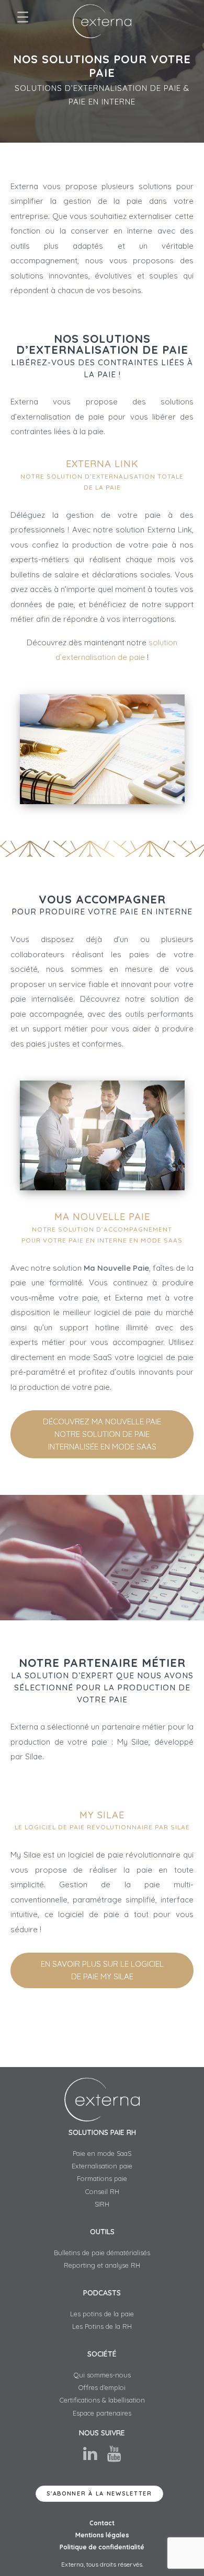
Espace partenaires (102, 2413)
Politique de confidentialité (102, 2547)
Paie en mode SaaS (102, 2153)
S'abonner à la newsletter (99, 2493)
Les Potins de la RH (102, 2326)
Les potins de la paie (102, 2314)
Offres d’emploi (102, 2387)
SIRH (102, 2204)
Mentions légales (102, 2535)
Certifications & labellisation (102, 2400)
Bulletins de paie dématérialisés (102, 2253)
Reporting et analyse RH (102, 2265)
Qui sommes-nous (102, 2375)
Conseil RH (102, 2191)
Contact (102, 2523)
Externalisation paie (102, 2166)
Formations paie (102, 2178)
